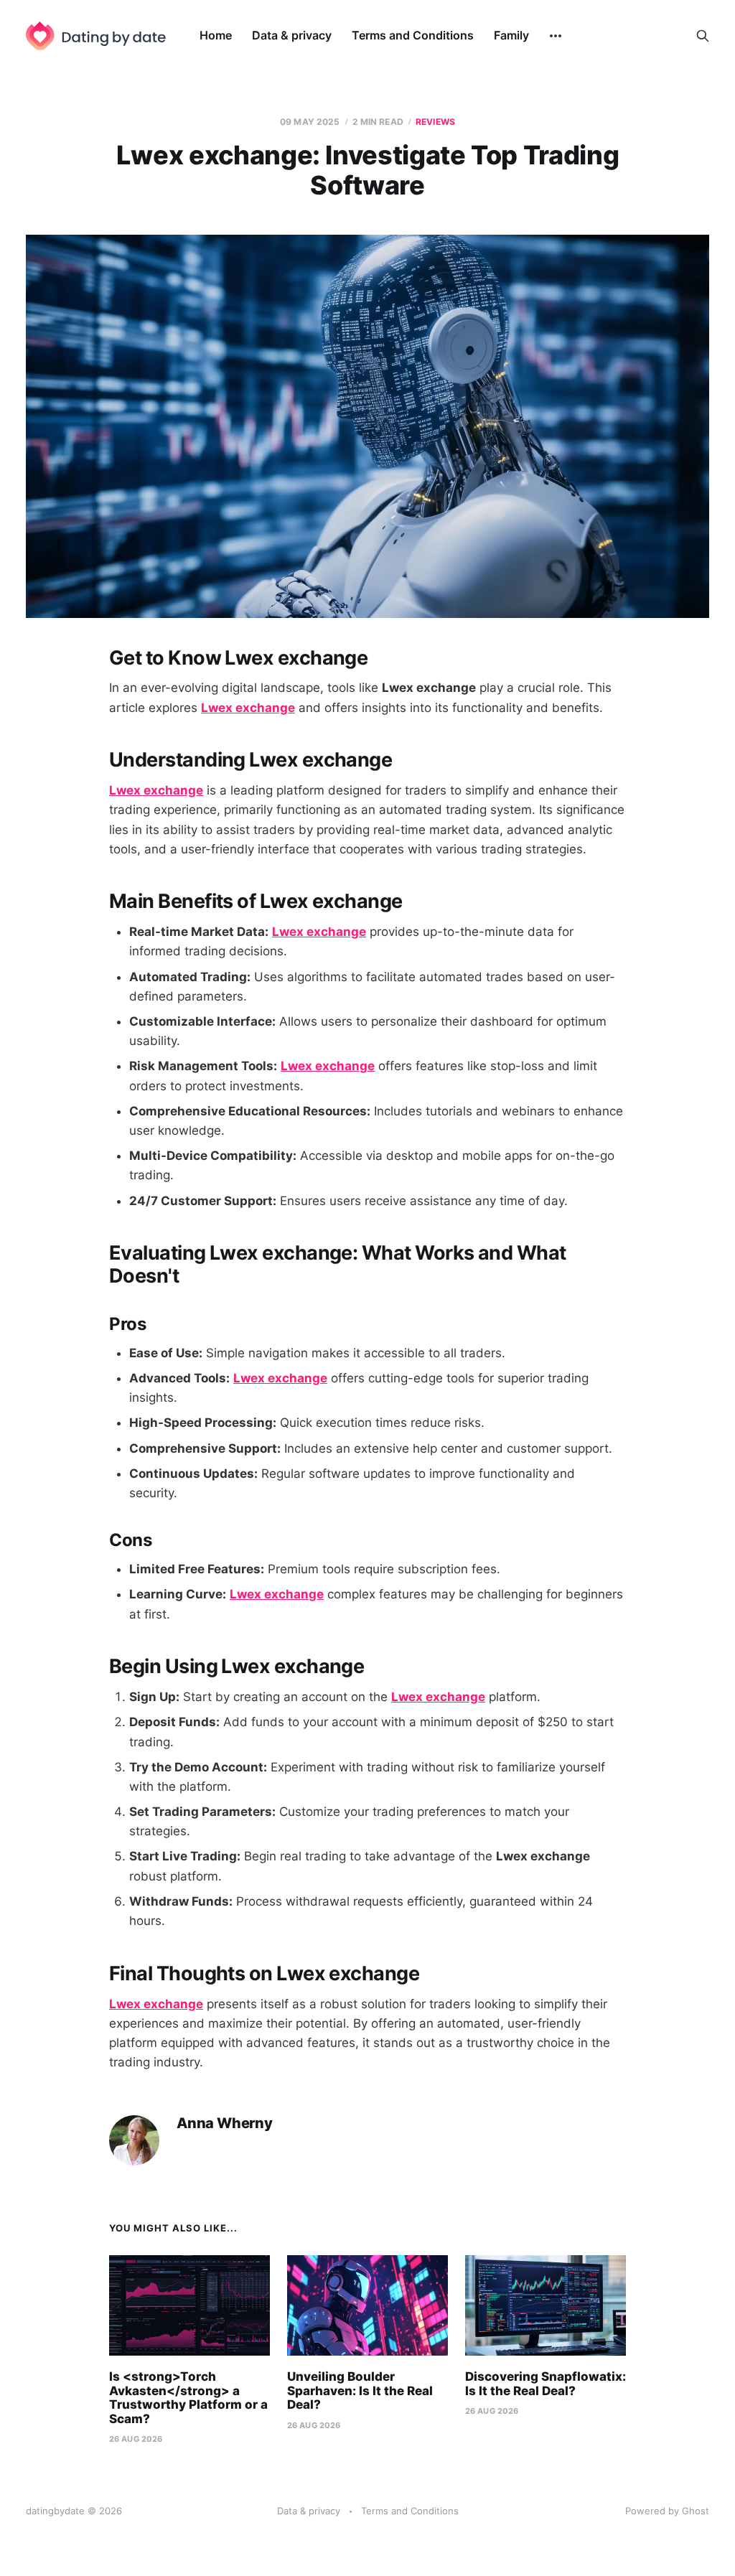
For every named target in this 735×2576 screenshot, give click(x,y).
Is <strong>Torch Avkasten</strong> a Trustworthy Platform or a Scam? (188, 2398)
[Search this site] (703, 36)
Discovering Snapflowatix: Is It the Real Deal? (546, 2384)
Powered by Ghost (667, 2511)
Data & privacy (292, 35)
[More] (556, 36)
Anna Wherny (225, 2123)
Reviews (435, 122)
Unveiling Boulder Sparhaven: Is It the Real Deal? (360, 2390)
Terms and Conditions (413, 35)
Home (216, 35)
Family (511, 35)
